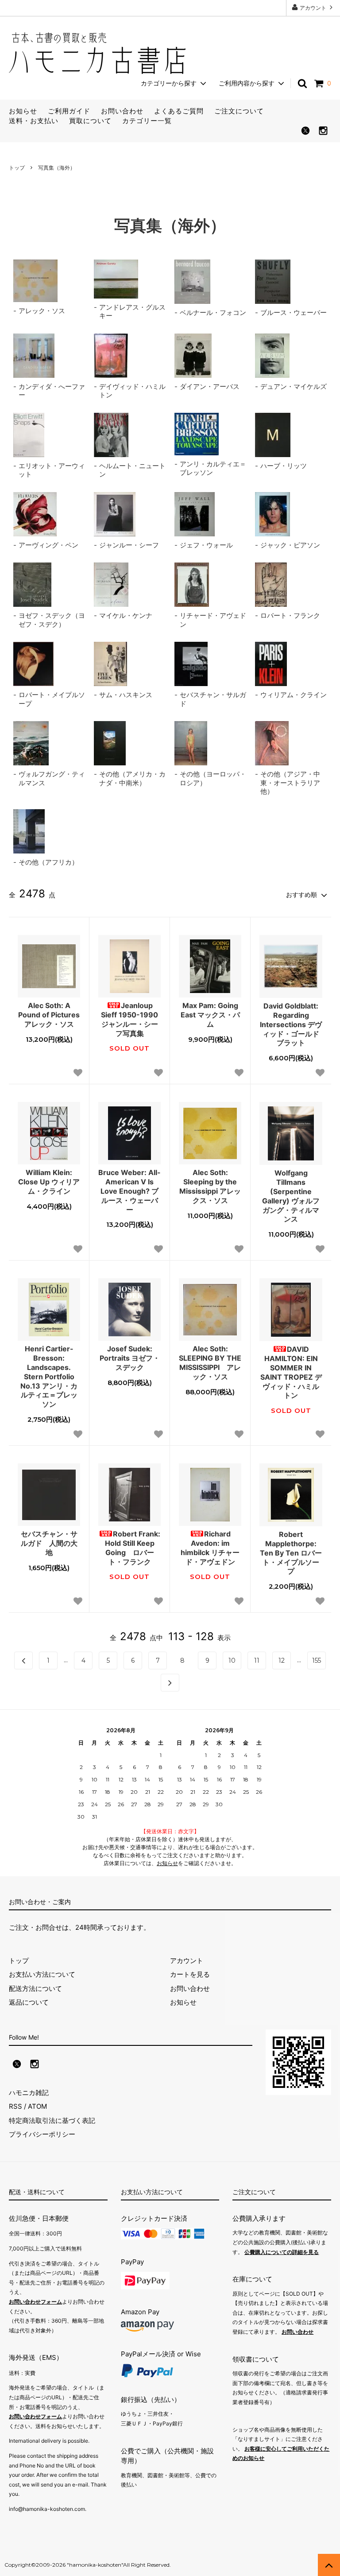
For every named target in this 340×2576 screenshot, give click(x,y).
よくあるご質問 (179, 111)
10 (232, 1660)
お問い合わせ (122, 111)
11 (257, 1660)
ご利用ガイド (69, 111)
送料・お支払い (34, 121)
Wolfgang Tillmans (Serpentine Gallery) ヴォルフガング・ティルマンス (291, 1196)
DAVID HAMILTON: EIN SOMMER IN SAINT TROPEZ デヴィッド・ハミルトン (291, 1372)
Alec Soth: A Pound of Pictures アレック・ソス (49, 1015)
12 (282, 1660)
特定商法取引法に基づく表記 (52, 2120)
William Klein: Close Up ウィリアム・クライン (49, 1182)
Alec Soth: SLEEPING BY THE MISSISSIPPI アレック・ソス (210, 1362)
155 (317, 1660)
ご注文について (239, 111)
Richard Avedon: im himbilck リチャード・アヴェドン (210, 1548)
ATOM (37, 2106)
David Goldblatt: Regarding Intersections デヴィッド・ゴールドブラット (291, 1024)
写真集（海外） (57, 168)
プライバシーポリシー (42, 2134)
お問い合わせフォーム (35, 2302)
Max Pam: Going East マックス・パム (210, 1015)
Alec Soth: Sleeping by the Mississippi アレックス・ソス (210, 1186)
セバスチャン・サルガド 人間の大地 (49, 1543)
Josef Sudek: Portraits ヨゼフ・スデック (130, 1358)
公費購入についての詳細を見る (282, 2252)
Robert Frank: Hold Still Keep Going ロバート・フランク (133, 1548)
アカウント (313, 8)
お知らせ (23, 111)
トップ (17, 168)
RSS (15, 2106)
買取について (90, 121)
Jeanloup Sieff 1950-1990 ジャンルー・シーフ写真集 (131, 1019)
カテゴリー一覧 (147, 121)
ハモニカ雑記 (29, 2093)
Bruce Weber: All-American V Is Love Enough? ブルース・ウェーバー (129, 1191)
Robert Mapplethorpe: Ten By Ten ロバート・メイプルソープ (291, 1553)
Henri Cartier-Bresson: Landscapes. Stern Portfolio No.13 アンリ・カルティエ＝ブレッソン (49, 1376)
